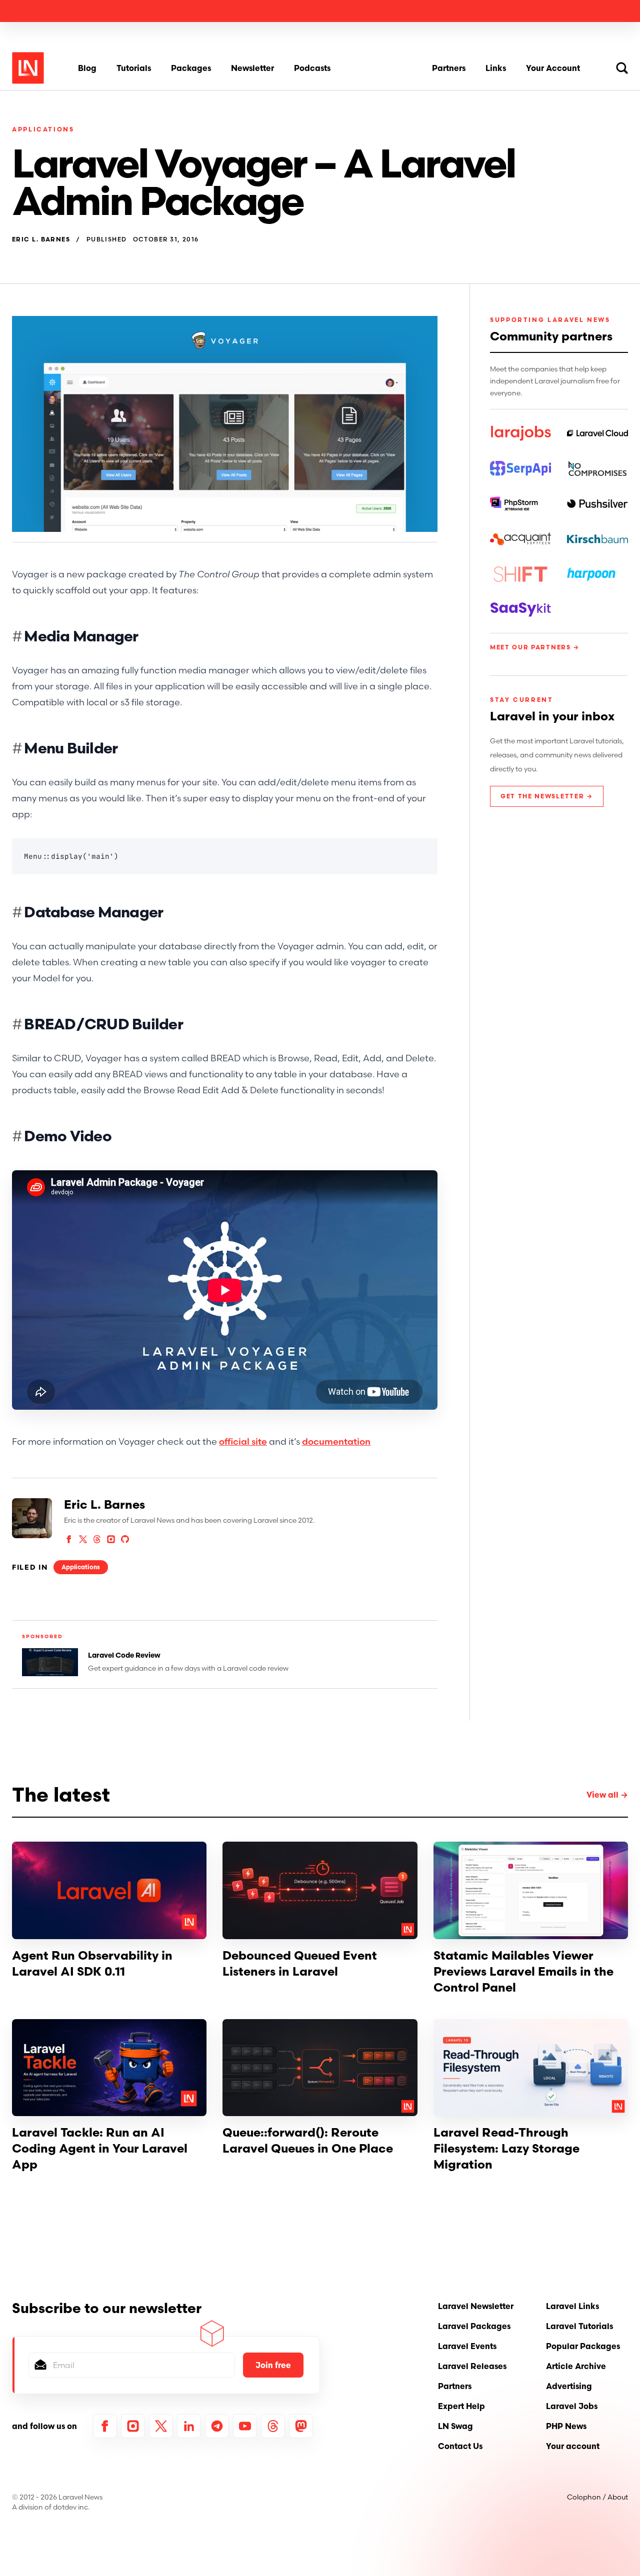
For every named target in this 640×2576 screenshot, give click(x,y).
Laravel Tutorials (579, 2326)
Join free (273, 2365)
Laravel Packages (474, 2326)
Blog (87, 68)
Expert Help (461, 2406)
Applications (43, 129)
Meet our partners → (535, 647)
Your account (573, 2446)
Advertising (569, 2386)
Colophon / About (597, 2497)
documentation (336, 1441)
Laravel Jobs (572, 2406)
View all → (607, 1795)
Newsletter (252, 68)
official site (243, 1441)
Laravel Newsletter (476, 2306)
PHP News (566, 2426)
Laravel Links (572, 2306)
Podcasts (312, 68)
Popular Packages (583, 2346)
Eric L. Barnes (41, 239)
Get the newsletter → (547, 796)
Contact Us (460, 2446)
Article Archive (576, 2366)
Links (496, 68)
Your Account (553, 68)
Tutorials (134, 68)
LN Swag (455, 2426)
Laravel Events (467, 2346)
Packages (191, 68)
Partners (449, 68)
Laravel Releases (472, 2366)
